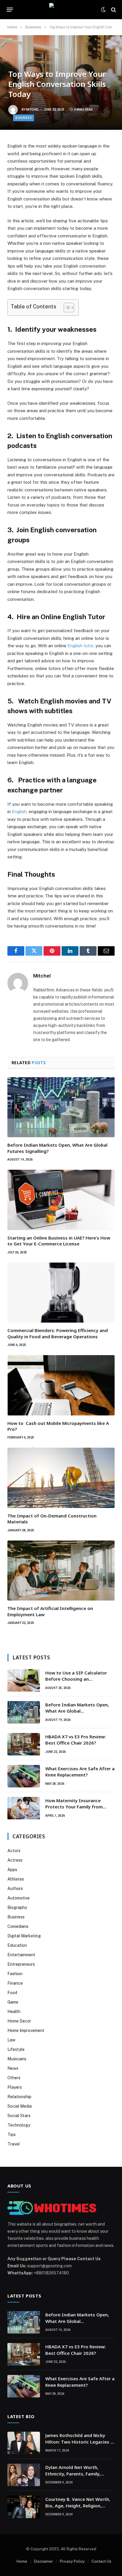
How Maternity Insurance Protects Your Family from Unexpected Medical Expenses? (79, 1807)
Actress (15, 1860)
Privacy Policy (72, 2561)
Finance (15, 1983)
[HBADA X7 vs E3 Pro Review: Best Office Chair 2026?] (24, 1744)
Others (14, 2078)
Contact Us (101, 2561)
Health (14, 2012)
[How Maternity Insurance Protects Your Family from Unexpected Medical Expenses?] (24, 1808)
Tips (12, 2135)
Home (22, 2561)
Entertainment (21, 1955)
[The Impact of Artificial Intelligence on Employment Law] (61, 1571)
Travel (14, 2144)
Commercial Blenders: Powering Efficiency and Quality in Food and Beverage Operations (58, 1333)
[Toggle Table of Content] (66, 308)
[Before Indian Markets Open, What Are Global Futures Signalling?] (61, 1107)
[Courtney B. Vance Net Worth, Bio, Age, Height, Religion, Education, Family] (24, 2507)
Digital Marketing (24, 1936)
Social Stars (19, 2116)
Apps (12, 1870)
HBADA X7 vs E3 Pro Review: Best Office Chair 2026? (76, 1740)
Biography (17, 1907)
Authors (15, 1889)
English (19, 812)
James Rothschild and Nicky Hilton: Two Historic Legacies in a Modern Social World (80, 2442)
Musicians (17, 2059)
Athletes (16, 1879)
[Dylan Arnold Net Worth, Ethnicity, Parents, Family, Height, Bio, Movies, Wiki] (24, 2475)
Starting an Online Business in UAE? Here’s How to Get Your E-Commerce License (59, 1241)
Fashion (15, 1974)
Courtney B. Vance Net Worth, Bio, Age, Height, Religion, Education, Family (78, 2505)
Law (11, 2040)
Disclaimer (44, 2561)
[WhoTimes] (61, 10)
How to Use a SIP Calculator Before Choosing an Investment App (76, 1679)
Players (15, 2087)
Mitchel (32, 110)
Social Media (20, 2106)
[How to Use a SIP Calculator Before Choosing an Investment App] (24, 1680)
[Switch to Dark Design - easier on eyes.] (103, 10)
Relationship (19, 2097)
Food (12, 1993)
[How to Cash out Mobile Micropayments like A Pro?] (61, 1385)
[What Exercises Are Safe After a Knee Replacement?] (24, 1776)
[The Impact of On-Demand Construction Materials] (61, 1478)
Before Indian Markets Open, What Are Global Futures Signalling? (77, 1711)
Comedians (18, 1926)
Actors (14, 1851)
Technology (19, 2125)
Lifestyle (16, 2049)
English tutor (80, 646)
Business (24, 118)
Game (13, 2002)
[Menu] (10, 10)
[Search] (113, 10)
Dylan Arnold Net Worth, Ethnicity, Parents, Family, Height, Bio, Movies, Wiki (73, 2474)
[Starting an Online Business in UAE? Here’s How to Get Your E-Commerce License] (61, 1200)
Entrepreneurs (21, 1964)
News (13, 2068)
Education (17, 1945)
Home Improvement (26, 2030)
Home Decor (19, 2021)
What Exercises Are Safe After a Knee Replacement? (80, 1772)
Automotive (19, 1898)
